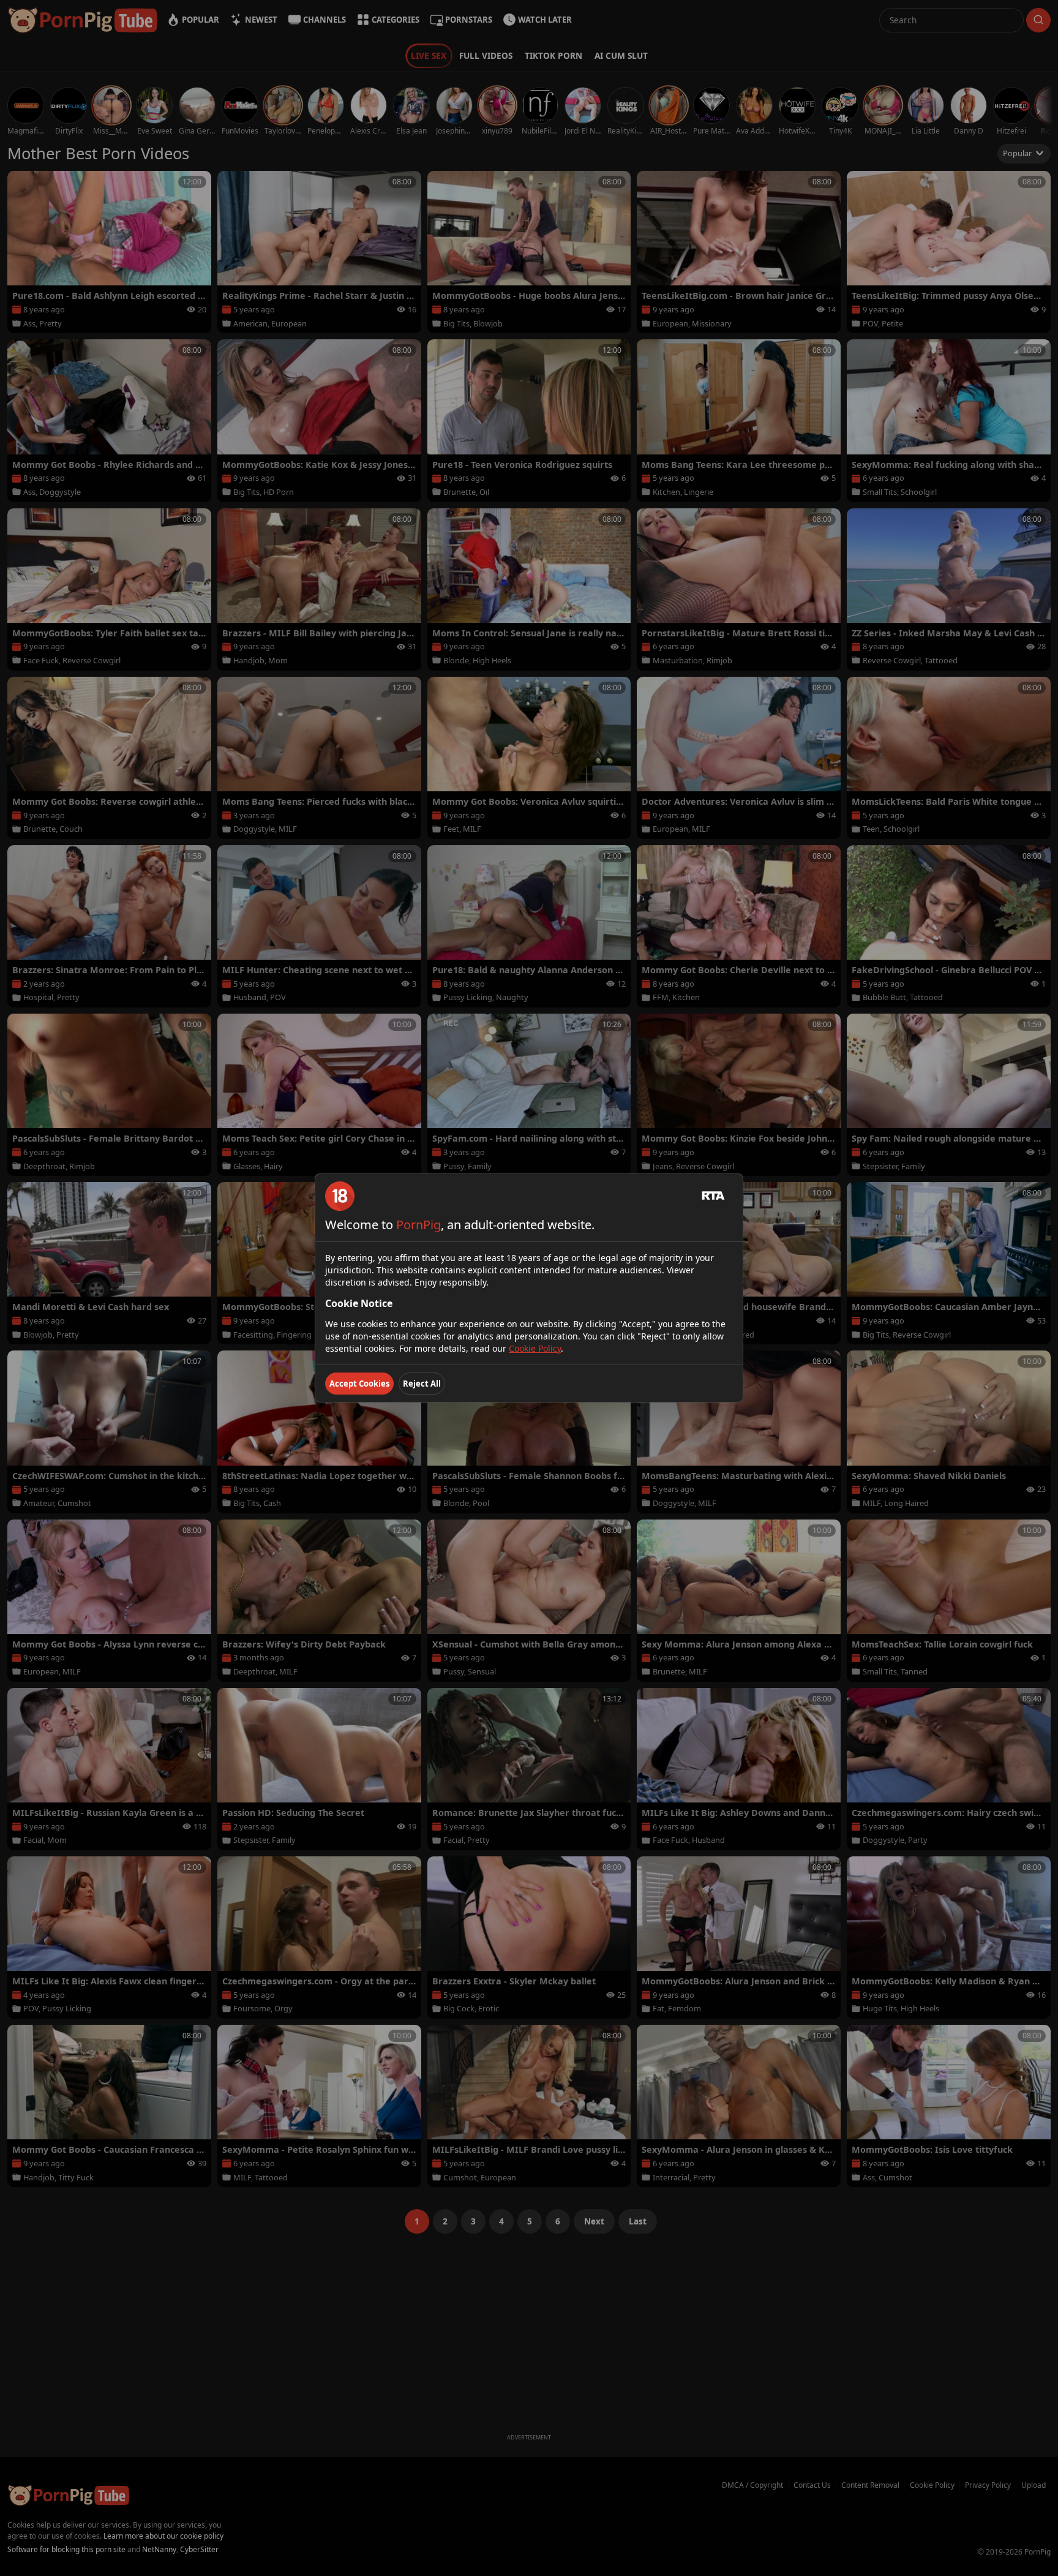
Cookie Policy (535, 1348)
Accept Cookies (359, 1384)
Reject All (422, 1384)
